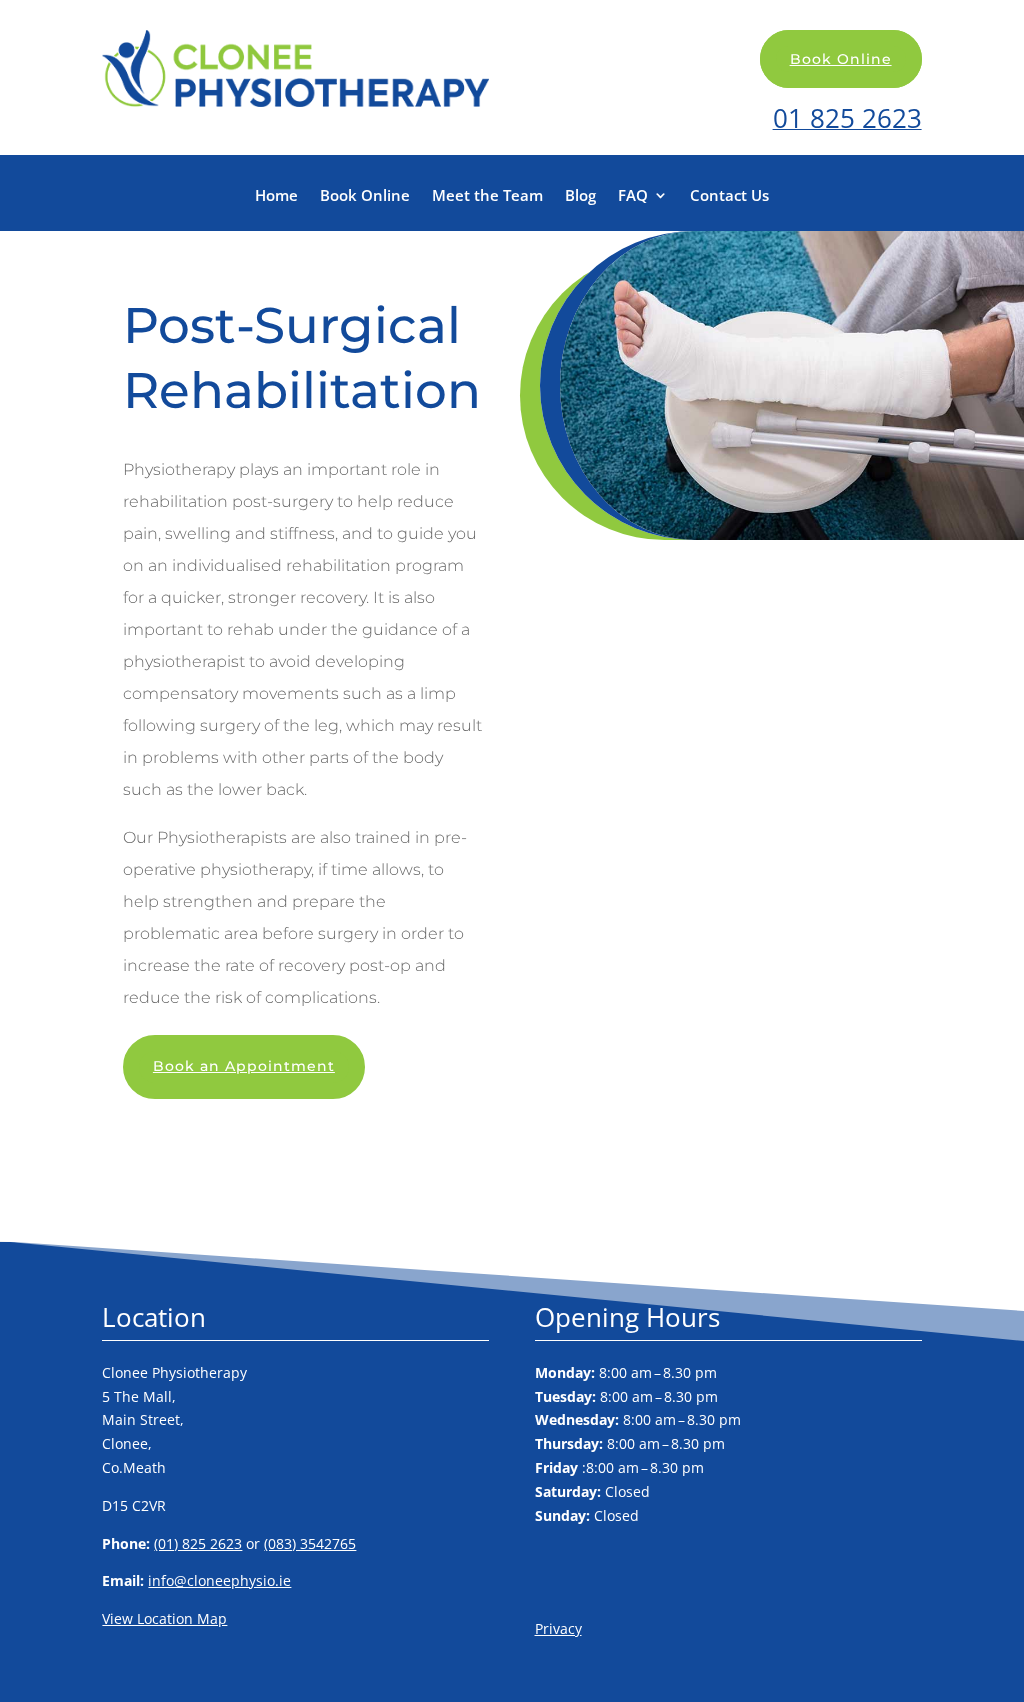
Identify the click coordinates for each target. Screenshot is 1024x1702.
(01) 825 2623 (198, 1543)
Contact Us (729, 196)
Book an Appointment (244, 1066)
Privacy (558, 1628)
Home (276, 196)
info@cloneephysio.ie (219, 1580)
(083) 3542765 (310, 1543)
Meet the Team (487, 196)
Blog (580, 196)
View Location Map (164, 1618)
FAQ (633, 196)
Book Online (841, 59)
